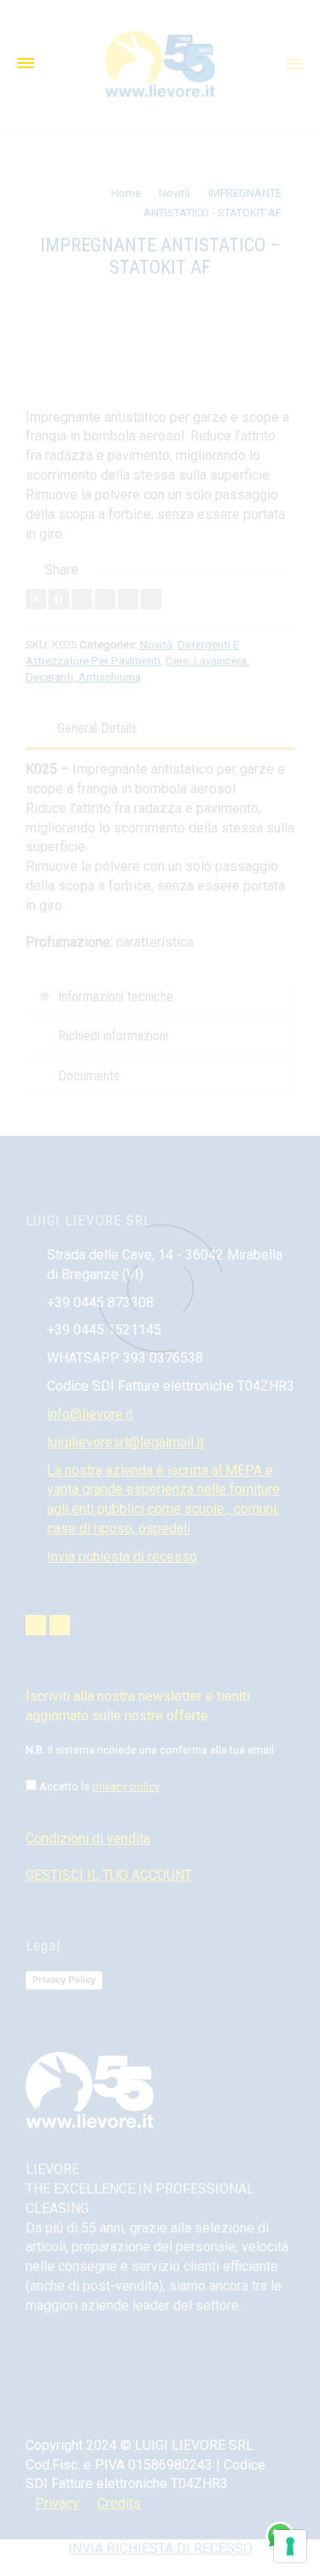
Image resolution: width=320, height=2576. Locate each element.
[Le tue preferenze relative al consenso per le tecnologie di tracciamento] (290, 2546)
